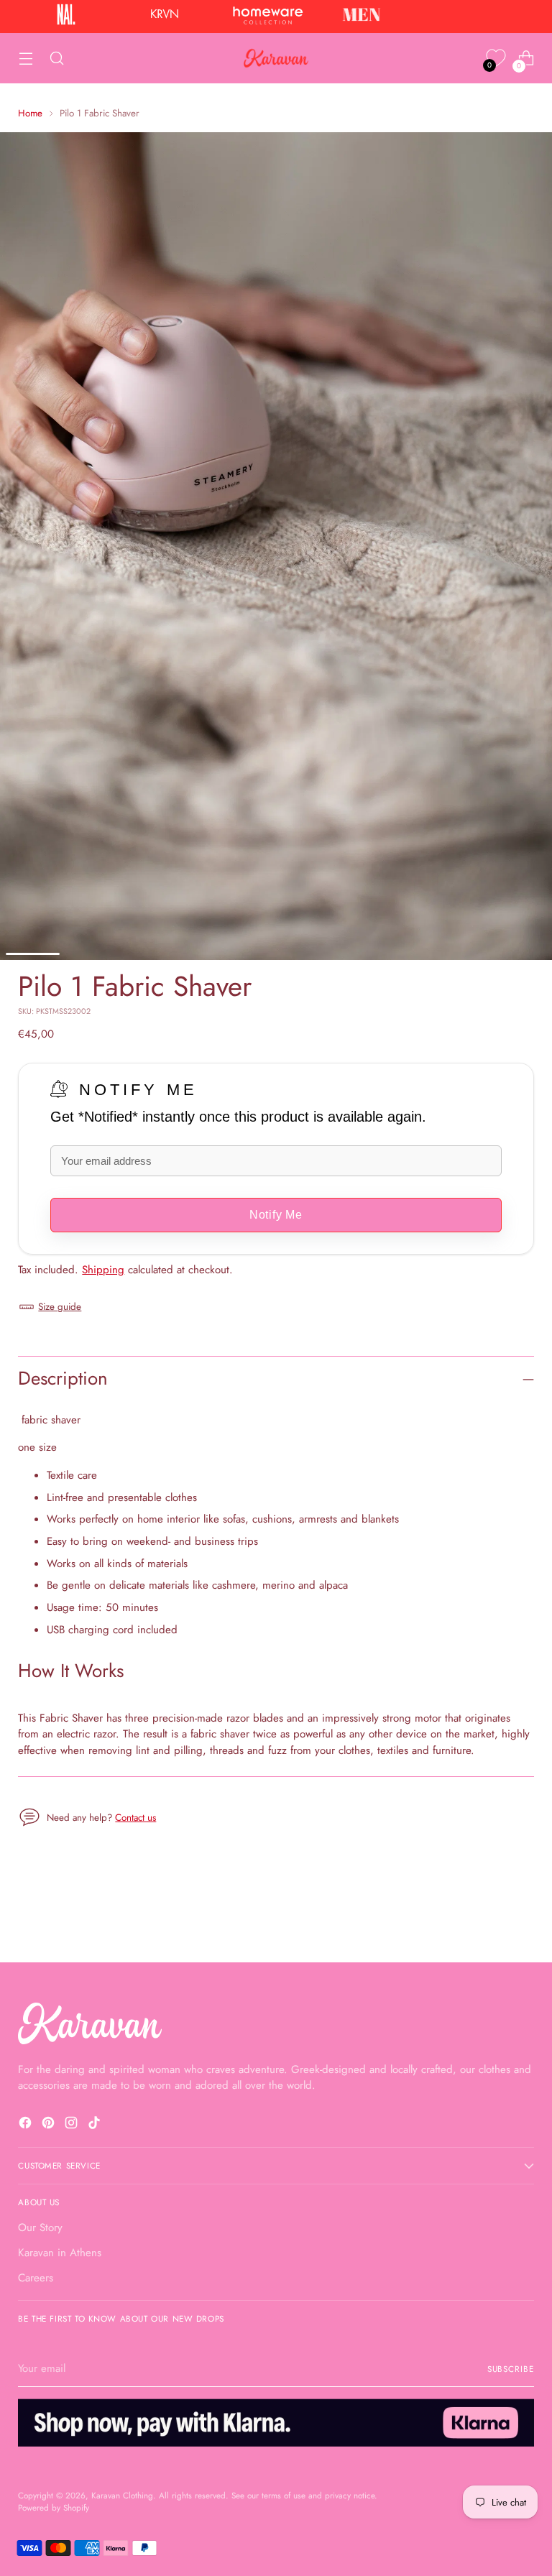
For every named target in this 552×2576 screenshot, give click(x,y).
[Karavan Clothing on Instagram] (73, 2125)
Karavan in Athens (60, 2253)
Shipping (103, 1270)
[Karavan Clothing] (276, 58)
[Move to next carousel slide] (522, 1913)
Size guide (60, 1307)
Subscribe (511, 2369)
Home (30, 113)
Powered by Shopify (54, 2507)
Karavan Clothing (122, 2495)
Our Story (40, 2228)
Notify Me (138, 1090)
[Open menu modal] (26, 59)
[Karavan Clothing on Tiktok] (96, 2125)
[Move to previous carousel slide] (489, 1913)
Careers (36, 2278)
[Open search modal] (56, 59)
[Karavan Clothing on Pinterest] (50, 2125)
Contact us (135, 1818)
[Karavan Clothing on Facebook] (27, 2125)
